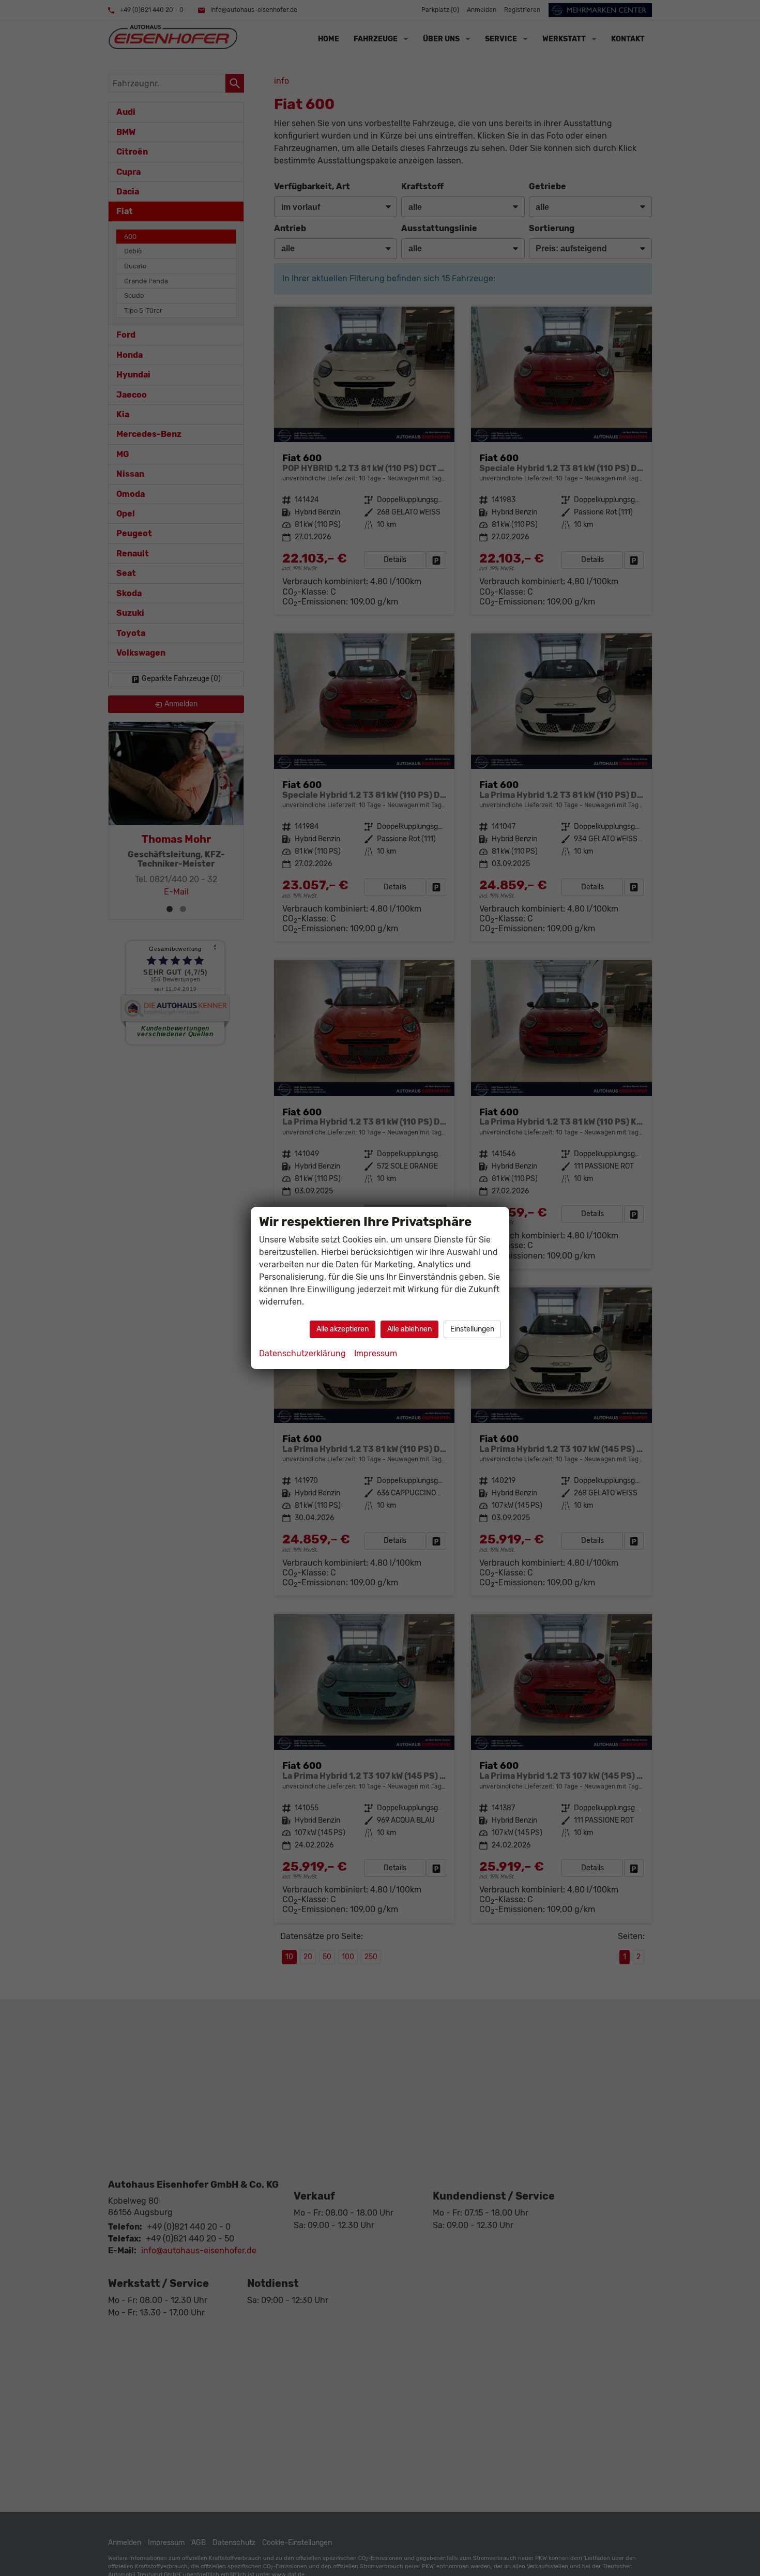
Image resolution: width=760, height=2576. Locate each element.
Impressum (376, 1353)
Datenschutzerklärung (302, 1353)
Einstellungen (472, 1329)
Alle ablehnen (409, 1329)
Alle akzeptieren (343, 1329)
